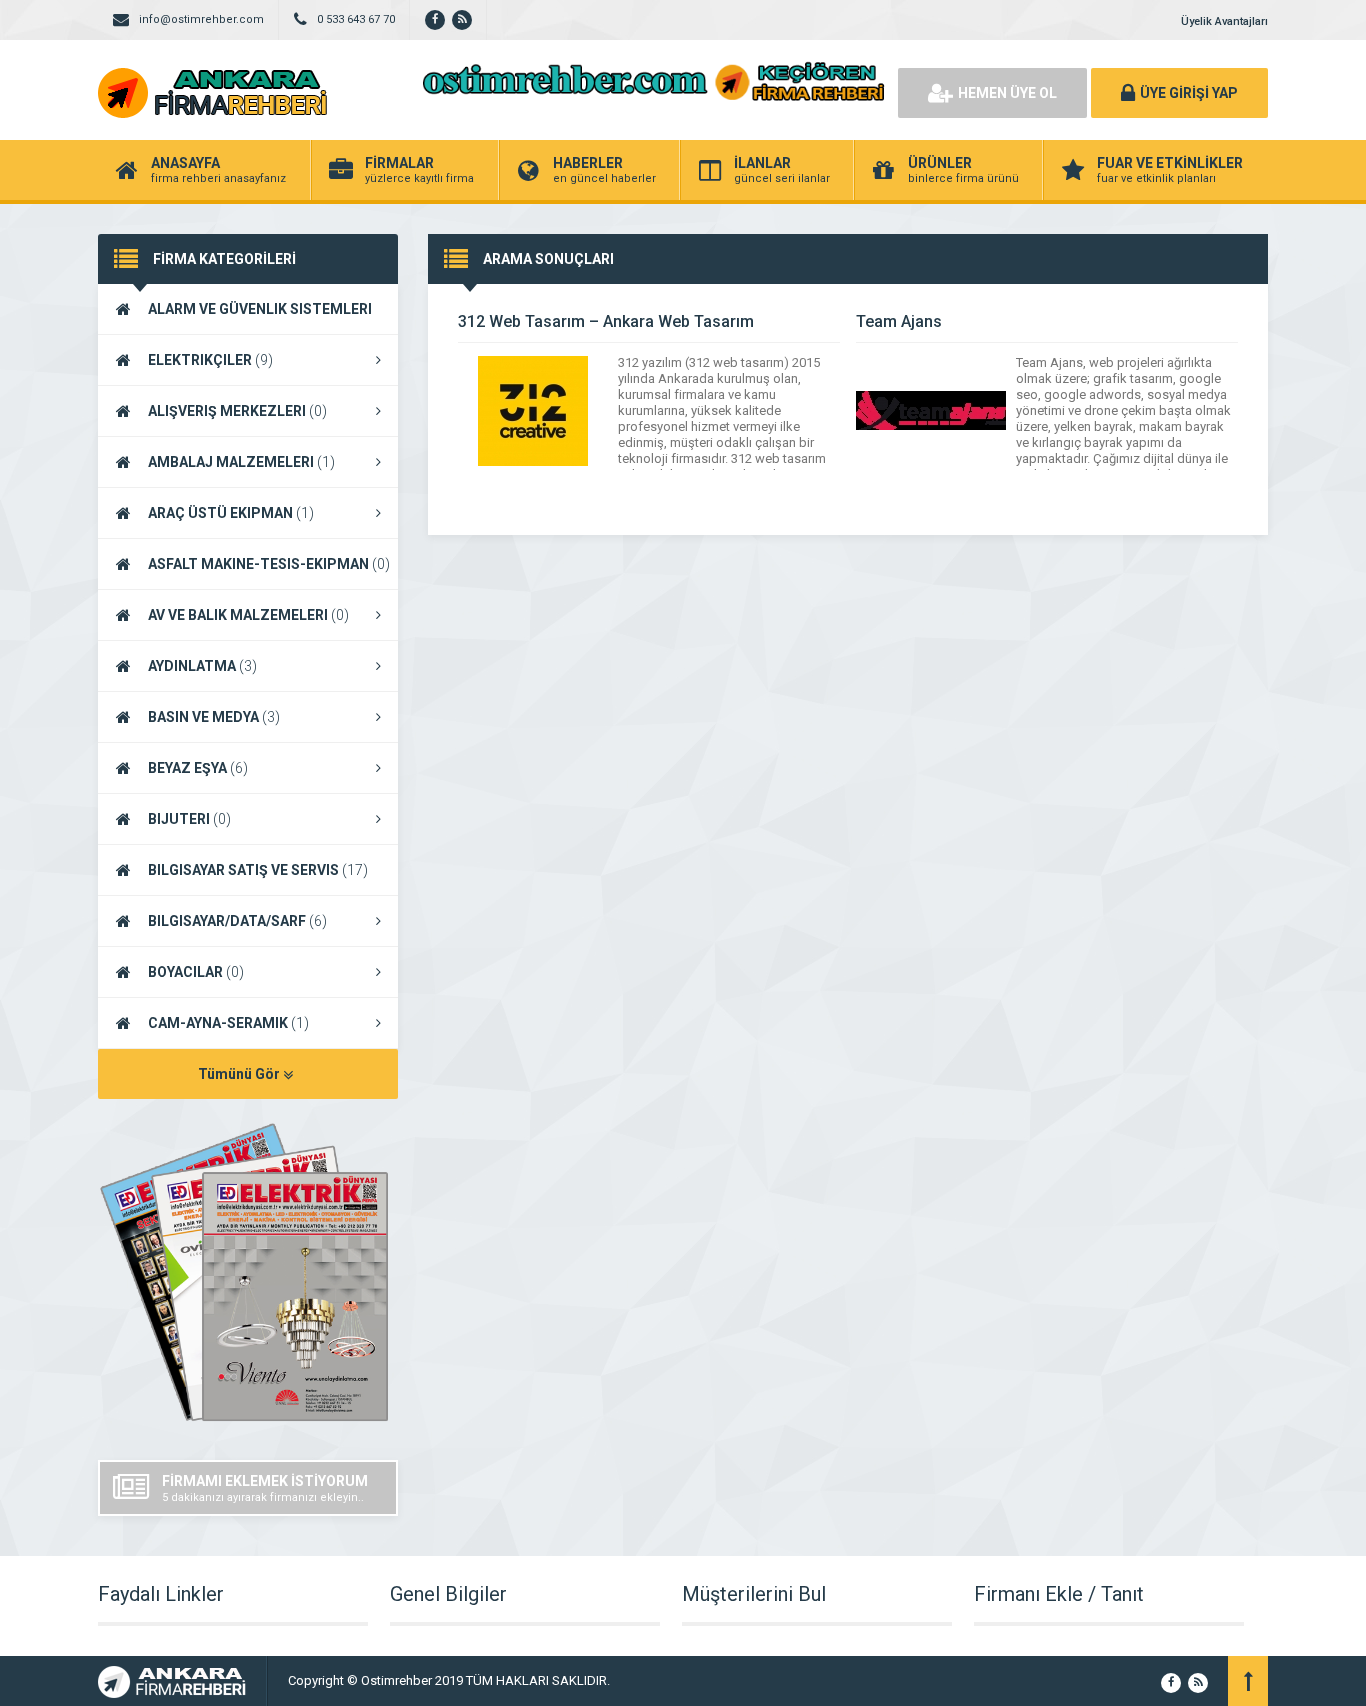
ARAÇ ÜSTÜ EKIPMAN (231, 513)
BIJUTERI (189, 819)
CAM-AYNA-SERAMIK (228, 1023)
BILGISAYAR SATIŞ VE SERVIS (258, 870)
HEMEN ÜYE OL (1007, 93)
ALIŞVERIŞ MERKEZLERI (237, 411)
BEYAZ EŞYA (198, 768)
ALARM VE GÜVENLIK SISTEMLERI (235, 318)
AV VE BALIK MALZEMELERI (248, 615)
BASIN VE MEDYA (214, 717)
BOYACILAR (196, 972)
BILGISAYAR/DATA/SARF (237, 921)
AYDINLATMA (202, 666)
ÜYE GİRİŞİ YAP (1189, 93)
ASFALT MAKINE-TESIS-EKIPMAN (269, 564)
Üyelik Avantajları (1224, 21)
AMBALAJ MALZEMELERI (241, 462)
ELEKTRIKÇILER (210, 360)
